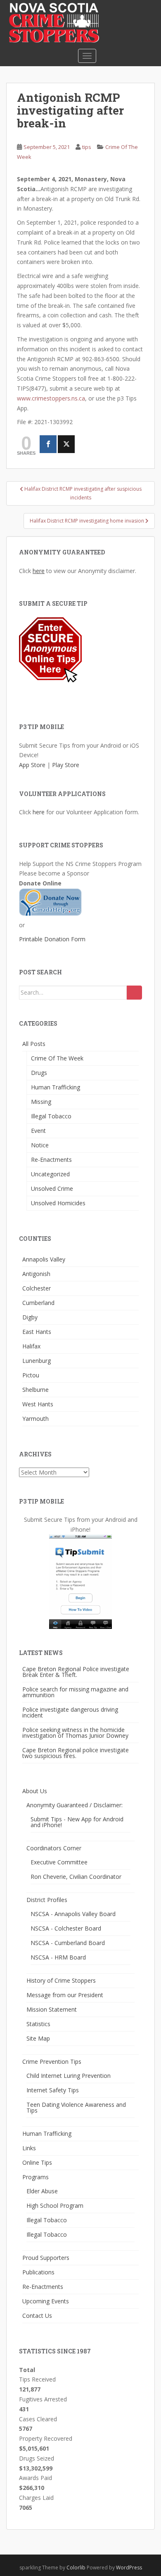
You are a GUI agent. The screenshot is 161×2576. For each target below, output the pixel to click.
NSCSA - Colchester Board (66, 1928)
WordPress (129, 2568)
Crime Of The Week (57, 1058)
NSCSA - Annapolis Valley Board (73, 1914)
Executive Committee (59, 1862)
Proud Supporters (46, 2258)
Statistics (38, 2024)
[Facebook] (48, 444)
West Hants (38, 1404)
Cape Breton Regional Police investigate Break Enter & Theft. (76, 1672)
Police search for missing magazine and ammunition (75, 1692)
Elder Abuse (42, 2191)
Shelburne (36, 1390)
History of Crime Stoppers (61, 1980)
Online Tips (37, 2162)
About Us (35, 1791)
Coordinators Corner (54, 1848)
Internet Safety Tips (53, 2090)
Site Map (38, 2038)
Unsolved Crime (52, 1188)
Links (29, 2148)
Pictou (31, 1375)
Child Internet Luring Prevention (69, 2076)
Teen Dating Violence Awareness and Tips (76, 2107)
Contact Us (37, 2316)
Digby (30, 1317)
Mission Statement (52, 2009)
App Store (32, 765)
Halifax (31, 1346)
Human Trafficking (56, 1087)
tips (87, 147)
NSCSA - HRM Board (58, 1957)
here (39, 571)
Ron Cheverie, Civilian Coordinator (76, 1877)
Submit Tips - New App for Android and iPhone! (77, 1822)
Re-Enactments (51, 1160)
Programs (36, 2177)
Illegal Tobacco (51, 1116)
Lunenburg (37, 1361)
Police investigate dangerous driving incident (70, 1712)
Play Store (66, 765)
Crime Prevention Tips (52, 2062)
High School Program (55, 2205)
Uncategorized (50, 1174)
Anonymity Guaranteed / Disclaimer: (75, 1805)
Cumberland (38, 1303)
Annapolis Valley (44, 1259)
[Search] (134, 993)
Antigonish (36, 1274)
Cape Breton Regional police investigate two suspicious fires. (76, 1753)
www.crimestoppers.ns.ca (51, 398)
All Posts (34, 1044)
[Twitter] (66, 444)
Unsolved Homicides (58, 1203)
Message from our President (65, 1995)
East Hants (37, 1332)
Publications (38, 2272)
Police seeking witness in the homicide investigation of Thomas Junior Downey (75, 1733)
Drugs (39, 1073)
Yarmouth (36, 1419)
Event (38, 1131)
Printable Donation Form (52, 939)
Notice (40, 1145)
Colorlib (76, 2568)
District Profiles (47, 1900)
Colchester (37, 1288)
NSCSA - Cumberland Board (68, 1943)
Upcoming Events (46, 2301)
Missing (41, 1102)
